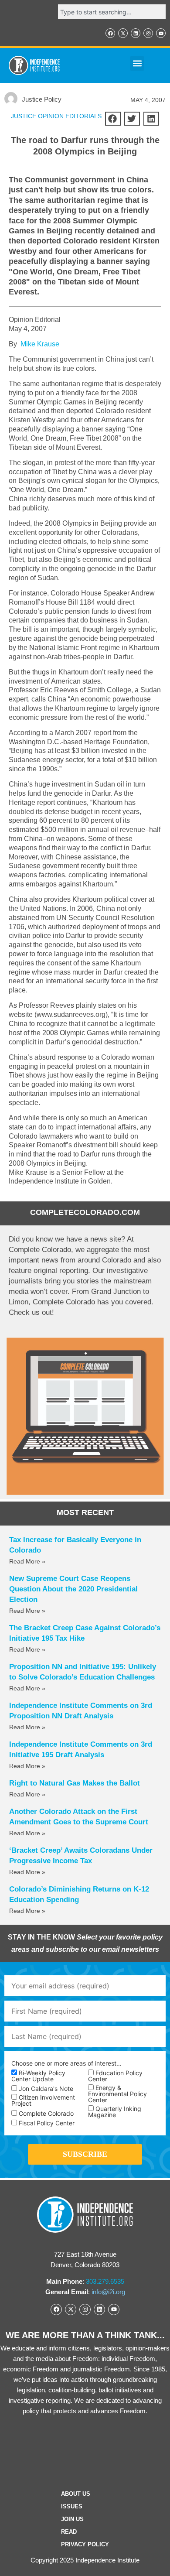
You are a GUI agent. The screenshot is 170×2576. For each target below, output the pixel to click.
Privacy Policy (85, 2544)
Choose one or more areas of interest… (66, 2063)
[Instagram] (148, 33)
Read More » (27, 1561)
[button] (137, 63)
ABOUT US (76, 2494)
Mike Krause (40, 344)
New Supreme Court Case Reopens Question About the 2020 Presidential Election (73, 1589)
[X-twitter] (123, 33)
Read (69, 2532)
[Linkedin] (136, 33)
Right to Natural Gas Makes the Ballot (75, 1783)
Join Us (72, 2519)
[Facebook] (110, 33)
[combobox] (112, 12)
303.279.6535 (105, 2281)
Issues (72, 2506)
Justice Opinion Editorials (56, 116)
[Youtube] (161, 33)
